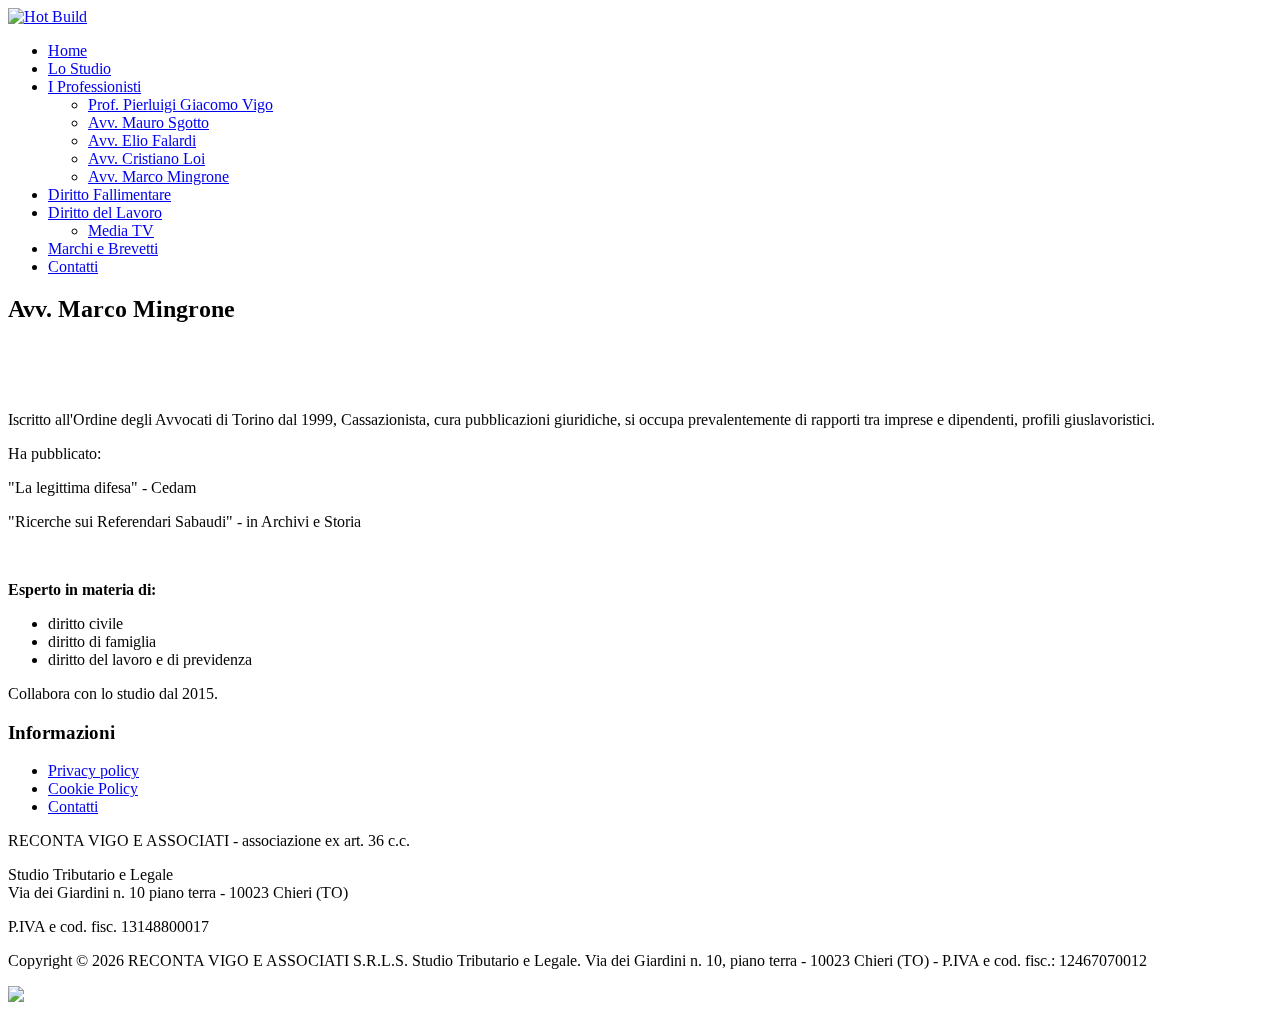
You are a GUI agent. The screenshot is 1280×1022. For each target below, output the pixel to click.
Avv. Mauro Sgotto (148, 122)
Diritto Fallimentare (109, 194)
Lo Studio (79, 68)
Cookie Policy (93, 788)
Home (67, 50)
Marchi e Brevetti (103, 248)
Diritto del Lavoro (105, 212)
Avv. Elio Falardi (142, 140)
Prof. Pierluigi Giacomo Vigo (180, 104)
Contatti (73, 266)
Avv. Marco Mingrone (158, 176)
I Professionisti (94, 86)
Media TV (121, 230)
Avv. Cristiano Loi (146, 158)
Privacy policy (93, 770)
